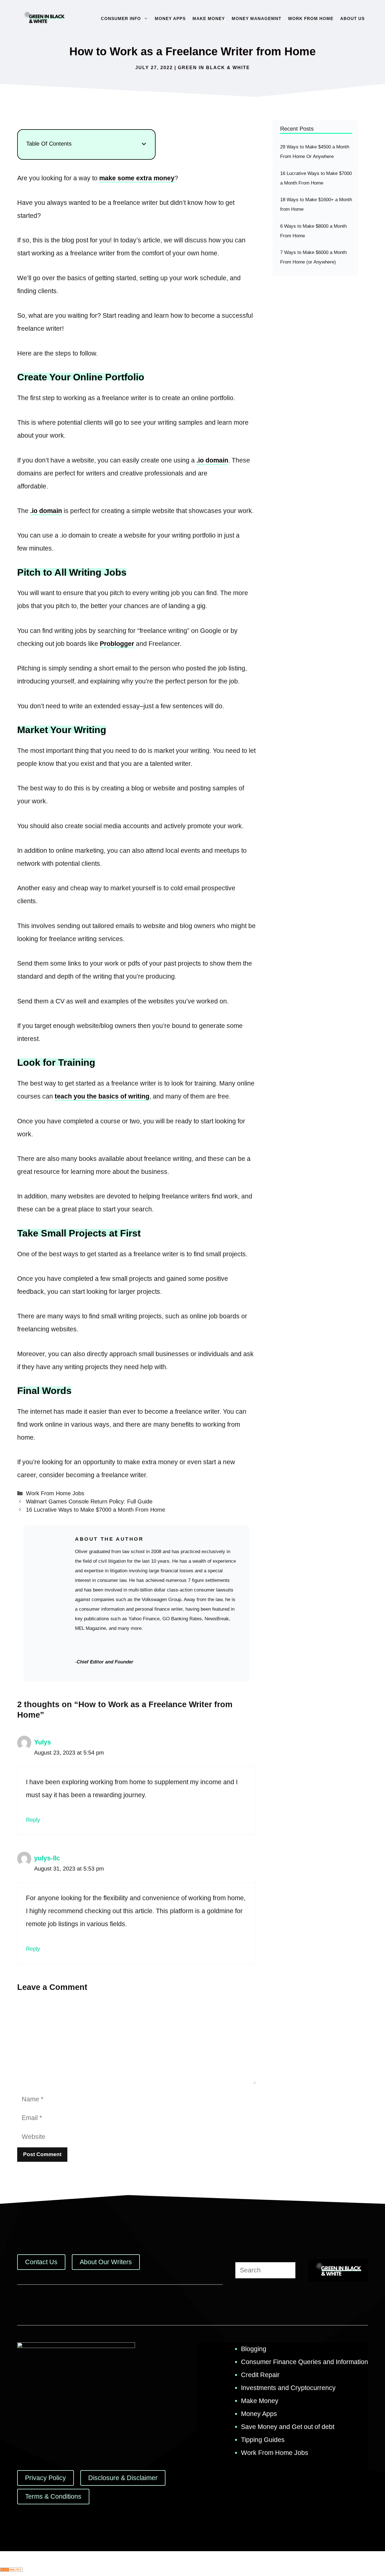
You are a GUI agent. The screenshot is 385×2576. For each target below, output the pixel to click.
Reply (33, 1820)
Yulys (43, 1742)
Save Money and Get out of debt (288, 2427)
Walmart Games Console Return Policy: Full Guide (89, 1501)
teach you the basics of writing (102, 1096)
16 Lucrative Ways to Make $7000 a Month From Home (96, 1510)
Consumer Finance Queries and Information (305, 2362)
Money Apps (170, 18)
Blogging (254, 2349)
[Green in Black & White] (44, 18)
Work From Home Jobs (55, 1493)
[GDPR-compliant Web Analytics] (11, 2570)
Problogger (117, 644)
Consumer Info (121, 18)
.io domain (212, 460)
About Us (352, 18)
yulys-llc (47, 1858)
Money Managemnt (256, 18)
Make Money (209, 18)
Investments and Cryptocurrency (288, 2388)
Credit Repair (260, 2375)
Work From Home (311, 18)
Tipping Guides (263, 2440)
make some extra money (137, 178)
